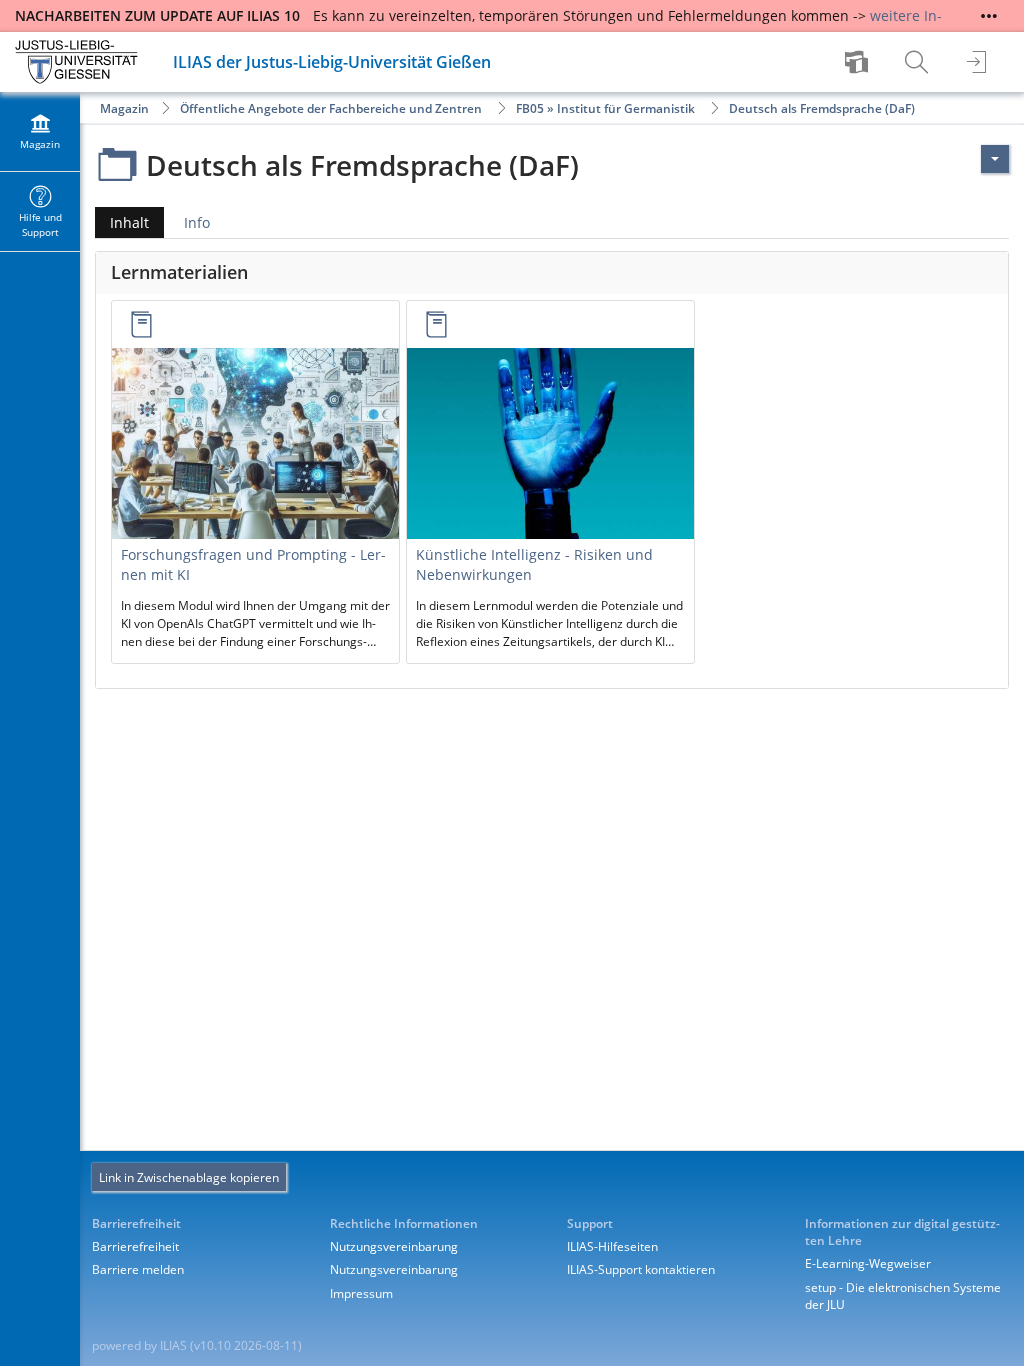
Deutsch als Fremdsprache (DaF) (822, 108)
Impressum (361, 1293)
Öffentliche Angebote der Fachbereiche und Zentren (331, 108)
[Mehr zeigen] (989, 16)
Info (197, 222)
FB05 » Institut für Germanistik (605, 108)
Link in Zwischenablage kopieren (189, 1177)
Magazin (124, 108)
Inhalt (122, 225)
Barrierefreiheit (135, 1246)
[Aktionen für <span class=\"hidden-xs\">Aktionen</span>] (995, 159)
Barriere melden (138, 1269)
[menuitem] (859, 62)
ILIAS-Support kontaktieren (641, 1269)
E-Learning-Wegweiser (868, 1263)
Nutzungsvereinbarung (394, 1246)
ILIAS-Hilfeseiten (612, 1246)
